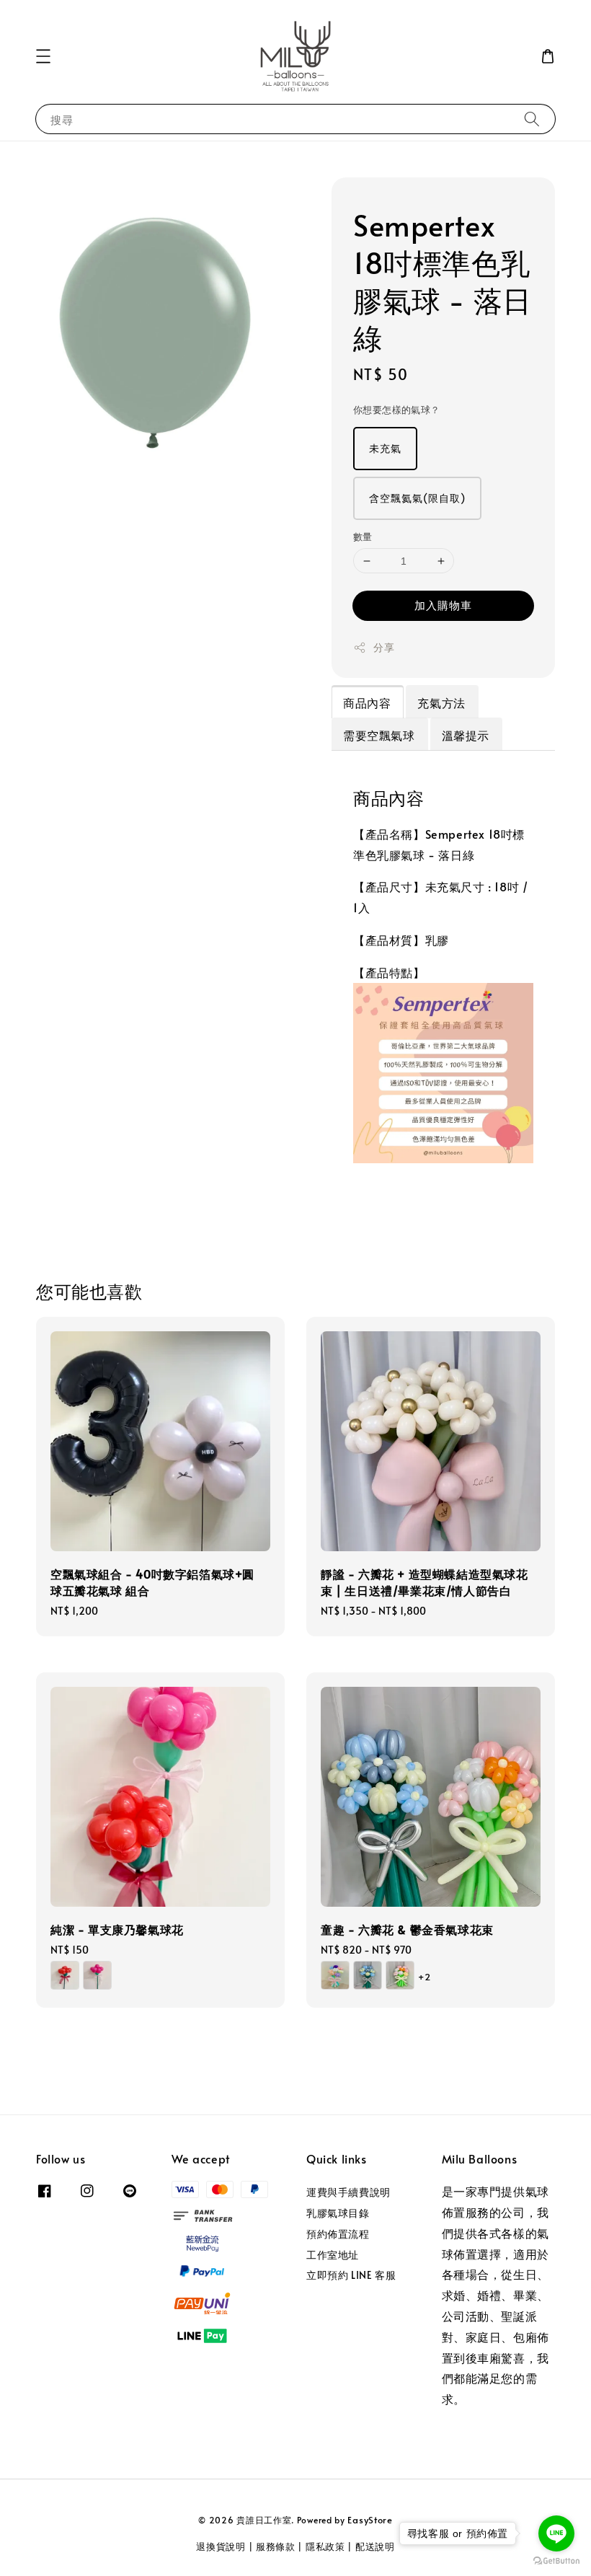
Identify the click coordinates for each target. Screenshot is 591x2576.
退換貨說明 (221, 2546)
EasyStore (370, 2520)
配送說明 (375, 2546)
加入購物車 (443, 605)
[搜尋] (532, 119)
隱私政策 (325, 2546)
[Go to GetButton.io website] (556, 2561)
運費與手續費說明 (348, 2192)
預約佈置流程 (338, 2234)
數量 (363, 537)
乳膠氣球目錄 (338, 2213)
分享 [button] (384, 647)
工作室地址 (333, 2255)
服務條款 (276, 2546)
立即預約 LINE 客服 (351, 2275)
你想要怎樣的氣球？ (397, 410)
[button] (43, 56)
